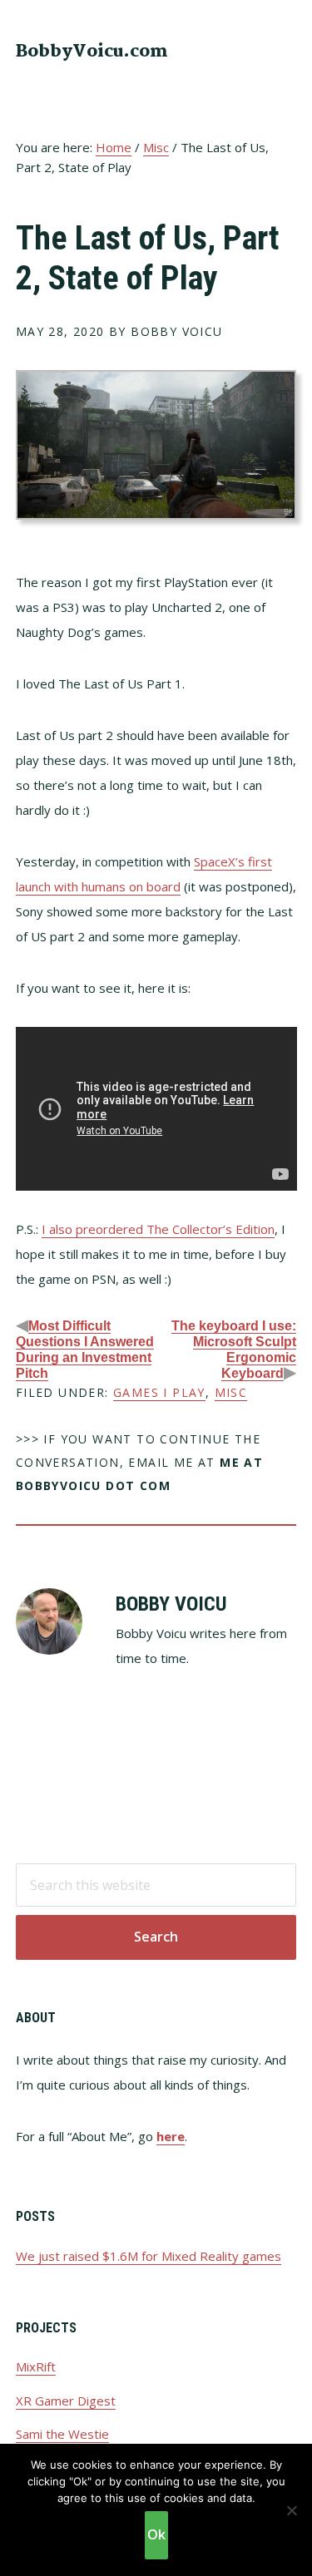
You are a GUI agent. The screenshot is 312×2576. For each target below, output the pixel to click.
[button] (285, 50)
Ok (156, 2534)
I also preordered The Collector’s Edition (158, 1229)
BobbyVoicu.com (92, 52)
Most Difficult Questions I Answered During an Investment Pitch (85, 1350)
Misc (231, 1392)
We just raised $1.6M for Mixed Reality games (149, 2256)
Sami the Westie (62, 2434)
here (171, 2136)
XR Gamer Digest (66, 2401)
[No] (291, 2510)
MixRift (36, 2366)
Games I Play (159, 1392)
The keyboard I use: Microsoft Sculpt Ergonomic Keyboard (234, 1350)
